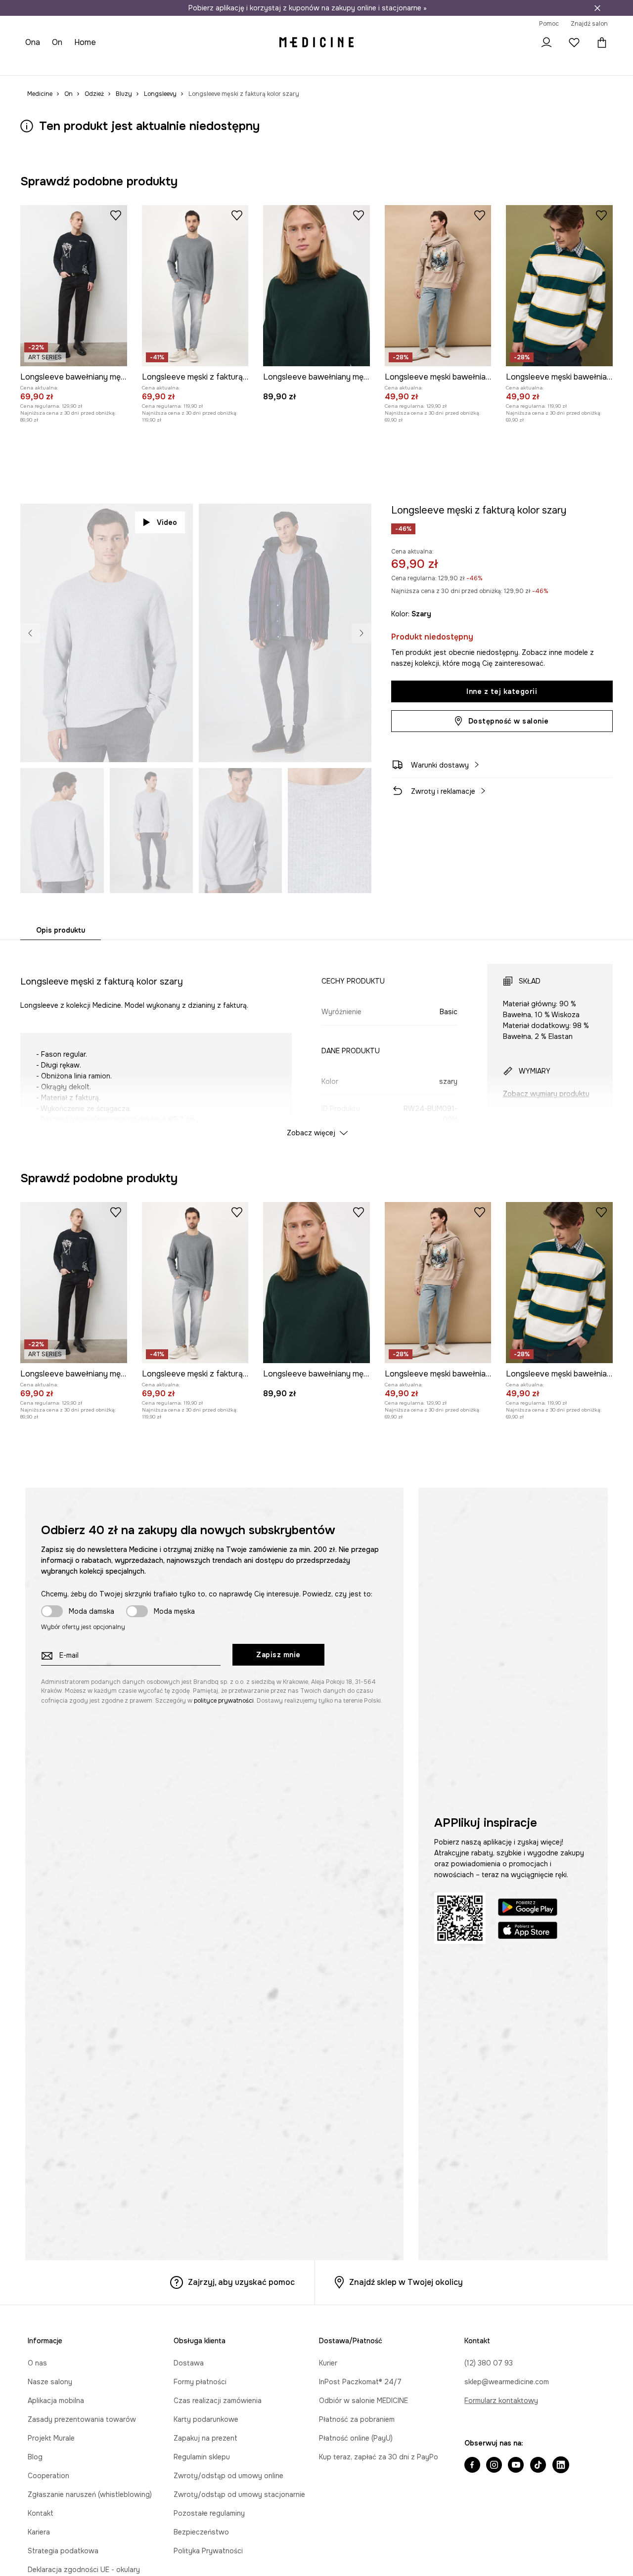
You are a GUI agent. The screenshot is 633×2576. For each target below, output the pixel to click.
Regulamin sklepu (202, 2457)
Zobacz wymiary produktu (546, 1094)
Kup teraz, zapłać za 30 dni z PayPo (379, 2457)
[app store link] (528, 1932)
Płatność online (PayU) (356, 2438)
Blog (35, 2457)
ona (33, 42)
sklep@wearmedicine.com (507, 2382)
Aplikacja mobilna (56, 2401)
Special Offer (184, 64)
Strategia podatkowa (63, 2551)
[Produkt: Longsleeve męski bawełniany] (438, 286)
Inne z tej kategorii (502, 691)
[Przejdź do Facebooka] (472, 2466)
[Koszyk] (600, 43)
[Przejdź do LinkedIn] (561, 2466)
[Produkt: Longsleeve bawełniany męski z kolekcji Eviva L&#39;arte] (74, 286)
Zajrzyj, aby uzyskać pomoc (241, 2282)
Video (167, 522)
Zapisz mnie (278, 1655)
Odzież (73, 64)
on (58, 42)
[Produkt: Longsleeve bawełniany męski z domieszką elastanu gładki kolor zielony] (316, 286)
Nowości (40, 64)
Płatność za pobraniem (357, 2419)
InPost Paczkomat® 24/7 (360, 2382)
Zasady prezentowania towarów (82, 2419)
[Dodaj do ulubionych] (116, 215)
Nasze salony (50, 2382)
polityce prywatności (224, 1701)
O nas (37, 2363)
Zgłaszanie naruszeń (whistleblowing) (90, 2494)
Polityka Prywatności (208, 2551)
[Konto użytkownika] (546, 43)
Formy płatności (200, 2382)
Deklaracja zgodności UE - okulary (84, 2570)
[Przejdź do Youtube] (516, 2466)
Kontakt (41, 2513)
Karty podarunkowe (206, 2419)
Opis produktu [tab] (61, 930)
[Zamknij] (597, 8)
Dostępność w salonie (509, 721)
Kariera (39, 2532)
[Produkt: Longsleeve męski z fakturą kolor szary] (195, 286)
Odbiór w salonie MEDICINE (363, 2401)
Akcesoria (139, 64)
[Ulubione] (574, 43)
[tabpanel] (316, 1041)
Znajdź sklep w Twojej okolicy (406, 2282)
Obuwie (104, 64)
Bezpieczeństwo (201, 2532)
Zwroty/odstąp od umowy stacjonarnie (239, 2494)
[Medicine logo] (316, 43)
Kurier (328, 2363)
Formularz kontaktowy (501, 2401)
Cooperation (48, 2476)
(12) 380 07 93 (489, 2363)
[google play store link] (528, 1909)
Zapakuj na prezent (205, 2438)
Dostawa (189, 2363)
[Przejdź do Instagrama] (494, 2466)
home (86, 42)
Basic (222, 64)
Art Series (253, 64)
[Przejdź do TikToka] (538, 2466)
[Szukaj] (519, 43)
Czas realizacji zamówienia (218, 2401)
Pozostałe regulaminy (209, 2513)
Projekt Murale (51, 2438)
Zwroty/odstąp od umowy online (228, 2476)
